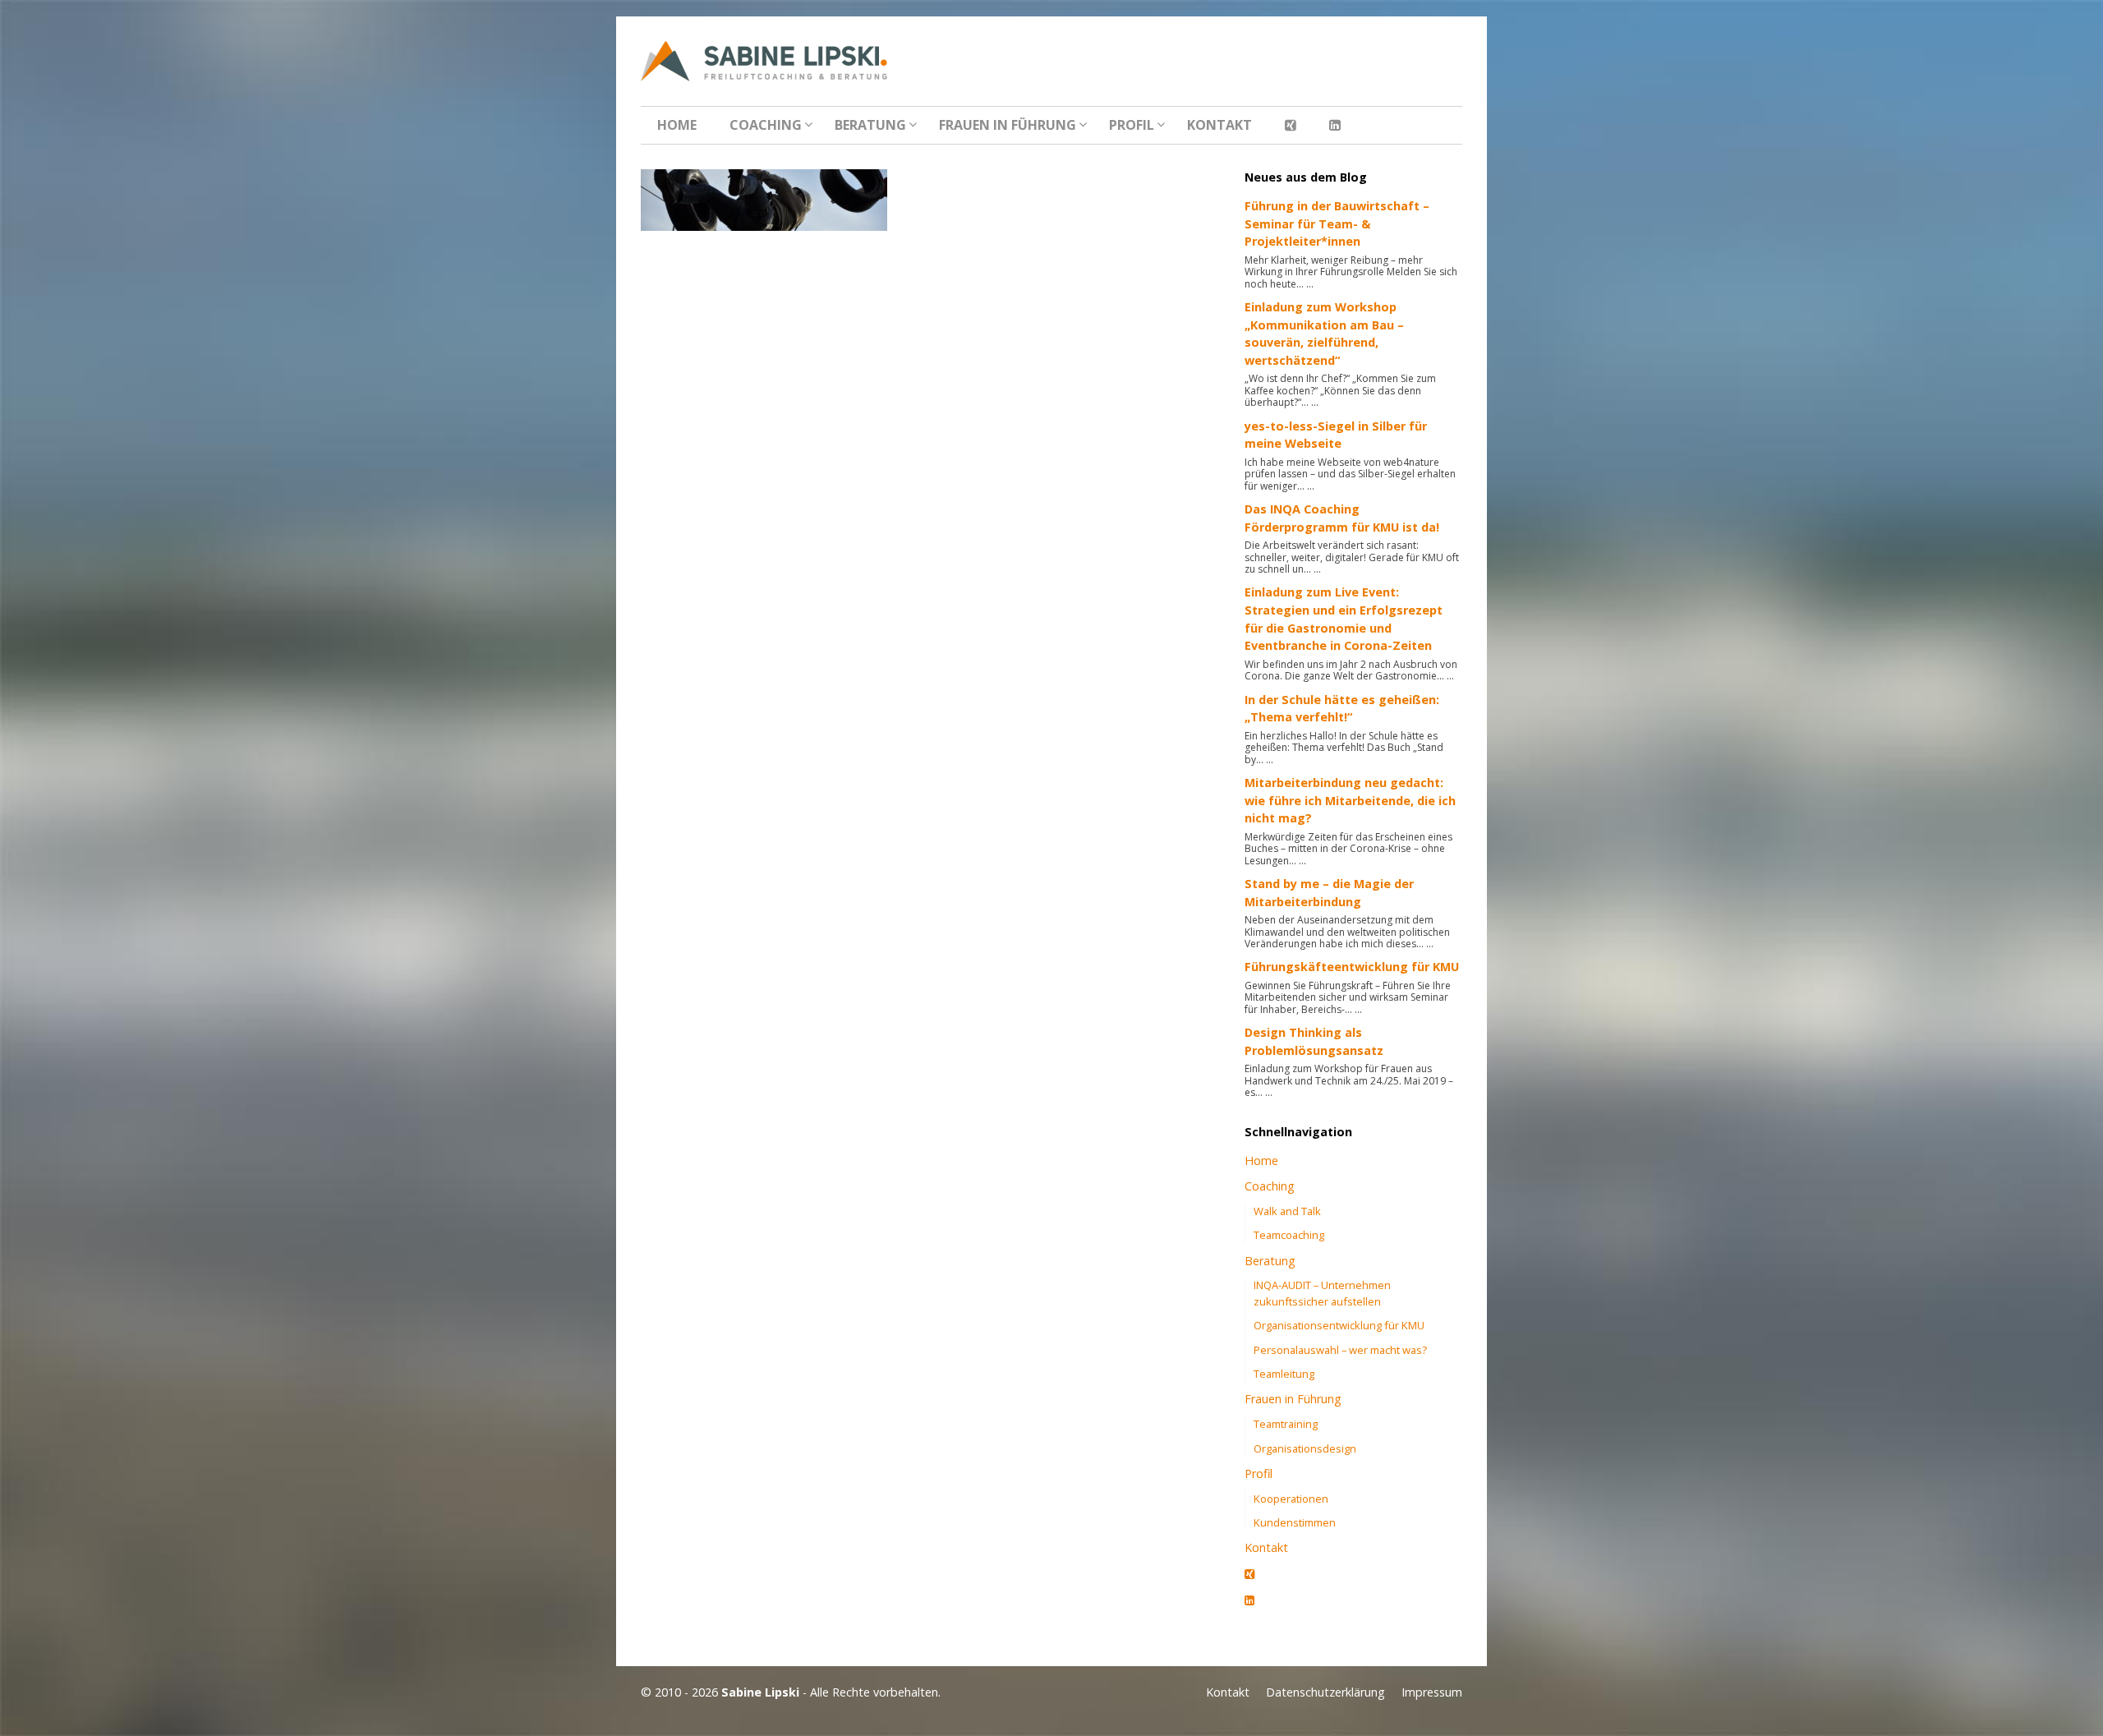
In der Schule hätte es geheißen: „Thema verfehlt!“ (1342, 709)
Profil (1132, 125)
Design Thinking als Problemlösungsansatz (1314, 1041)
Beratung (870, 125)
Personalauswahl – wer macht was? (1340, 1350)
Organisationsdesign (1305, 1448)
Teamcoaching (1289, 1235)
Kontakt (1219, 125)
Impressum (1432, 1692)
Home (677, 125)
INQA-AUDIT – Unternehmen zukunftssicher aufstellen (1322, 1293)
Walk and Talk (1287, 1211)
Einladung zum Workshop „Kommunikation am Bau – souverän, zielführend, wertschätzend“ (1324, 334)
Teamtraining (1286, 1424)
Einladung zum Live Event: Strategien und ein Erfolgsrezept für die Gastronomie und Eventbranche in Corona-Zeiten (1344, 619)
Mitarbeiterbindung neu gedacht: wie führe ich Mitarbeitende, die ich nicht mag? (1350, 800)
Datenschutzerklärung (1325, 1692)
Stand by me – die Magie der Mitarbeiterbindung (1329, 893)
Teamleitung (1284, 1374)
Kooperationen (1291, 1499)
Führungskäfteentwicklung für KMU (1352, 967)
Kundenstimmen (1295, 1522)
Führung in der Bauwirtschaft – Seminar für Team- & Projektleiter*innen (1337, 223)
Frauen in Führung (1008, 125)
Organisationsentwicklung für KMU (1339, 1325)
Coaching (766, 125)
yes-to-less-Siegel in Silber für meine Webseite (1336, 435)
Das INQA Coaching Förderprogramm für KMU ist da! (1342, 518)
